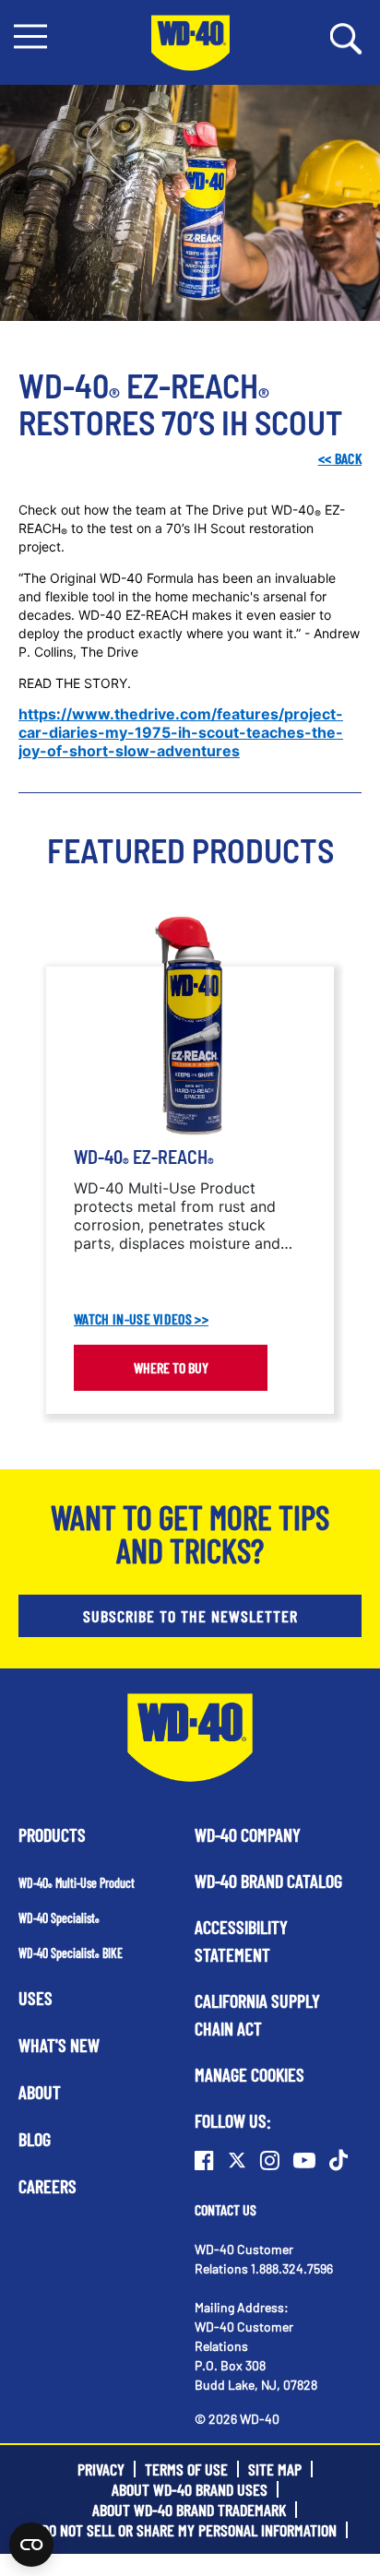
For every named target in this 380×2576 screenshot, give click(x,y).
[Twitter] (237, 2160)
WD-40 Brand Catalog (268, 1881)
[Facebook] (204, 2160)
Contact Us (226, 2209)
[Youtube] (304, 2160)
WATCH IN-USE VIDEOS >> (141, 1319)
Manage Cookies (249, 2074)
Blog (35, 2139)
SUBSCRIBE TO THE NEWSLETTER (190, 1616)
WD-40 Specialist (59, 1918)
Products (52, 1834)
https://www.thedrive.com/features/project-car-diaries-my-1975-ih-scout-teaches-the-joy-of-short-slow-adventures (181, 732)
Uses (36, 1998)
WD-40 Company (248, 1834)
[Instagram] (270, 2160)
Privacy (101, 2469)
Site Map (275, 2469)
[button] (30, 36)
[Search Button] (346, 37)
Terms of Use (186, 2469)
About (40, 2092)
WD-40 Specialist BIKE (71, 1953)
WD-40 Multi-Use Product (77, 1883)
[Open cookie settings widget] (31, 2545)
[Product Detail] (190, 1027)
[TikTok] (338, 2160)
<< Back (340, 458)
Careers (47, 2186)
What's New (59, 2045)
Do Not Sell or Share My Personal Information (189, 2530)
